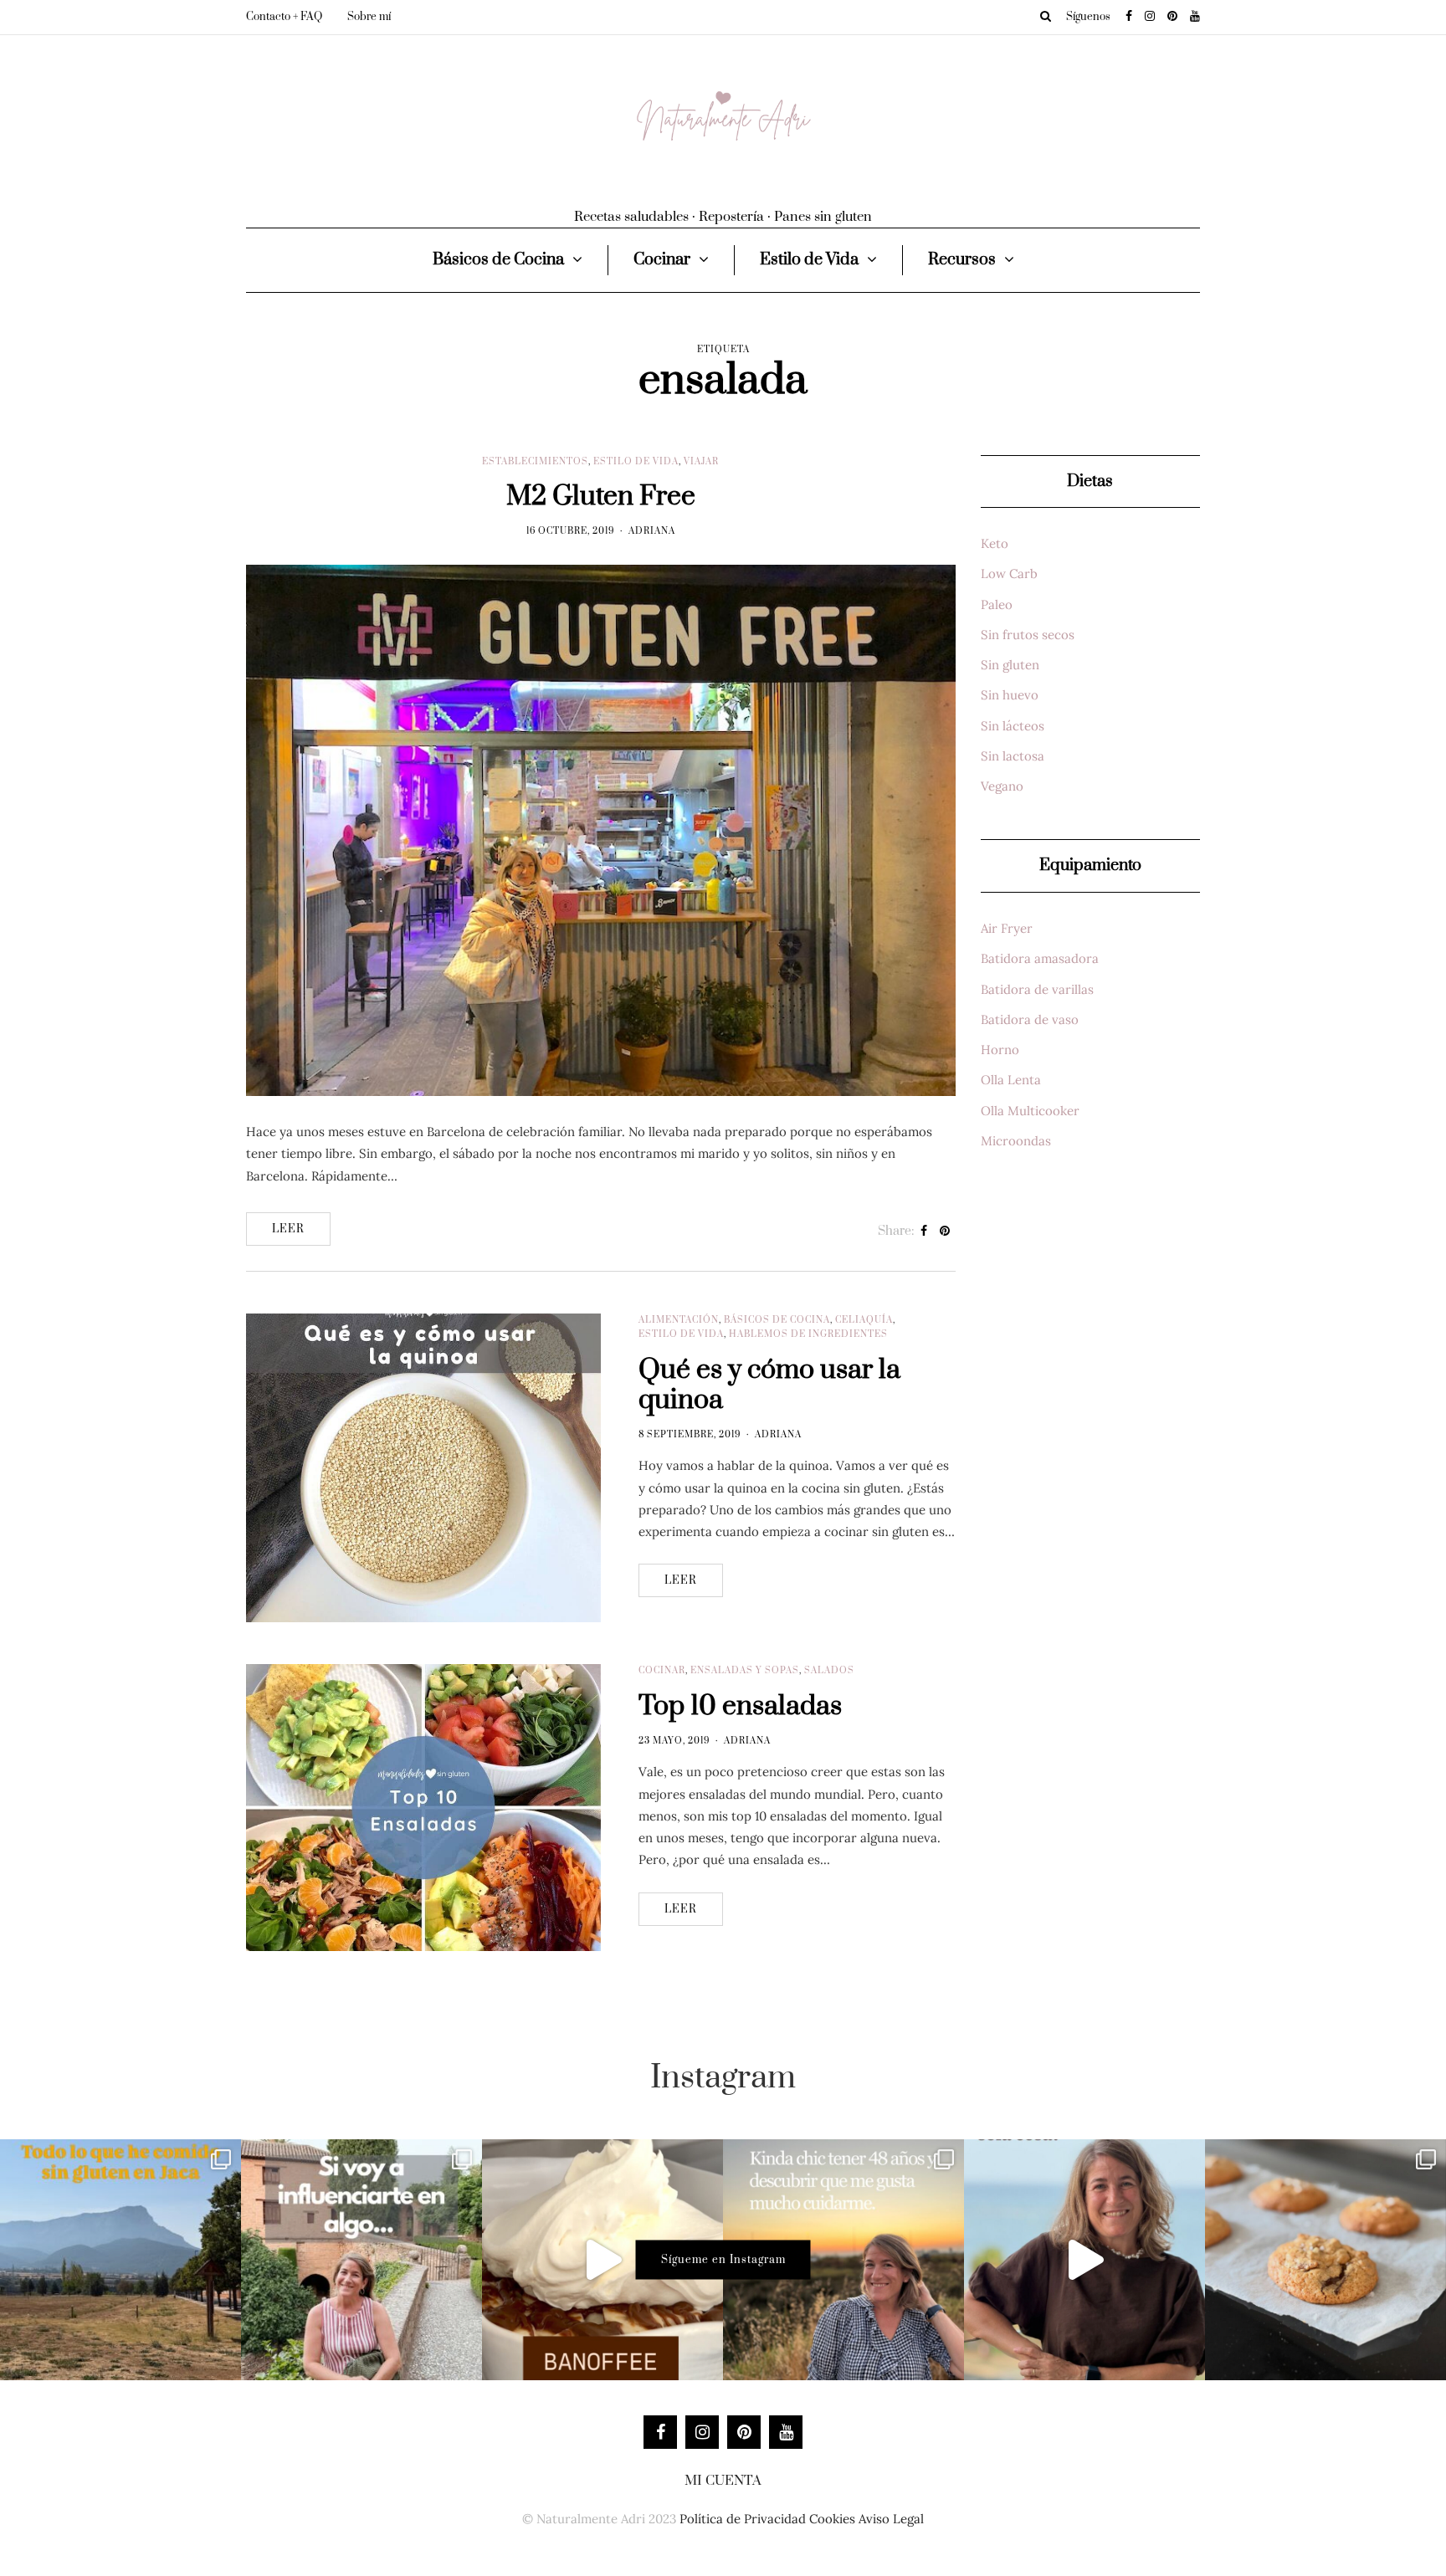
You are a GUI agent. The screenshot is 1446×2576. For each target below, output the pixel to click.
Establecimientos (535, 462)
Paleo (997, 604)
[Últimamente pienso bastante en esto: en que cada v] (361, 2260)
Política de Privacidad (743, 2519)
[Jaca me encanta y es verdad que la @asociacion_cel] (120, 2260)
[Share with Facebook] (924, 1232)
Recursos (962, 260)
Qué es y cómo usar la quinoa (769, 1385)
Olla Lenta (1011, 1080)
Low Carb (1009, 574)
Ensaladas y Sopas (745, 1671)
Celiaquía (864, 1320)
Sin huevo (1010, 695)
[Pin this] (945, 1232)
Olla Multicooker (1030, 1111)
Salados (829, 1671)
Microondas (1016, 1141)
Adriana (652, 531)
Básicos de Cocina (498, 260)
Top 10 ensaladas (740, 1706)
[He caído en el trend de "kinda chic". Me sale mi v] (843, 2260)
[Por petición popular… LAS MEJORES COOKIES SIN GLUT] (1325, 2260)
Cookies (832, 2519)
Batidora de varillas (1037, 989)
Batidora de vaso (1030, 1019)
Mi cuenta (723, 2481)
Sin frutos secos (1028, 635)
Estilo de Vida (809, 260)
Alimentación (679, 1320)
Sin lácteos (1013, 726)
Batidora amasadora (1040, 958)
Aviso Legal (891, 2519)
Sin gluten (1010, 665)
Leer (288, 1229)
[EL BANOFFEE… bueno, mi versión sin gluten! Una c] (602, 2260)
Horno (1000, 1050)
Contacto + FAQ (284, 17)
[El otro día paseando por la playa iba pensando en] (1084, 2260)
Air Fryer (1007, 928)
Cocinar (662, 260)
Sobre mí (369, 17)
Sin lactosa (1013, 756)
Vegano (1002, 786)
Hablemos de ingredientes (808, 1334)
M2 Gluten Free (601, 497)
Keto (995, 543)
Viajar (701, 462)
